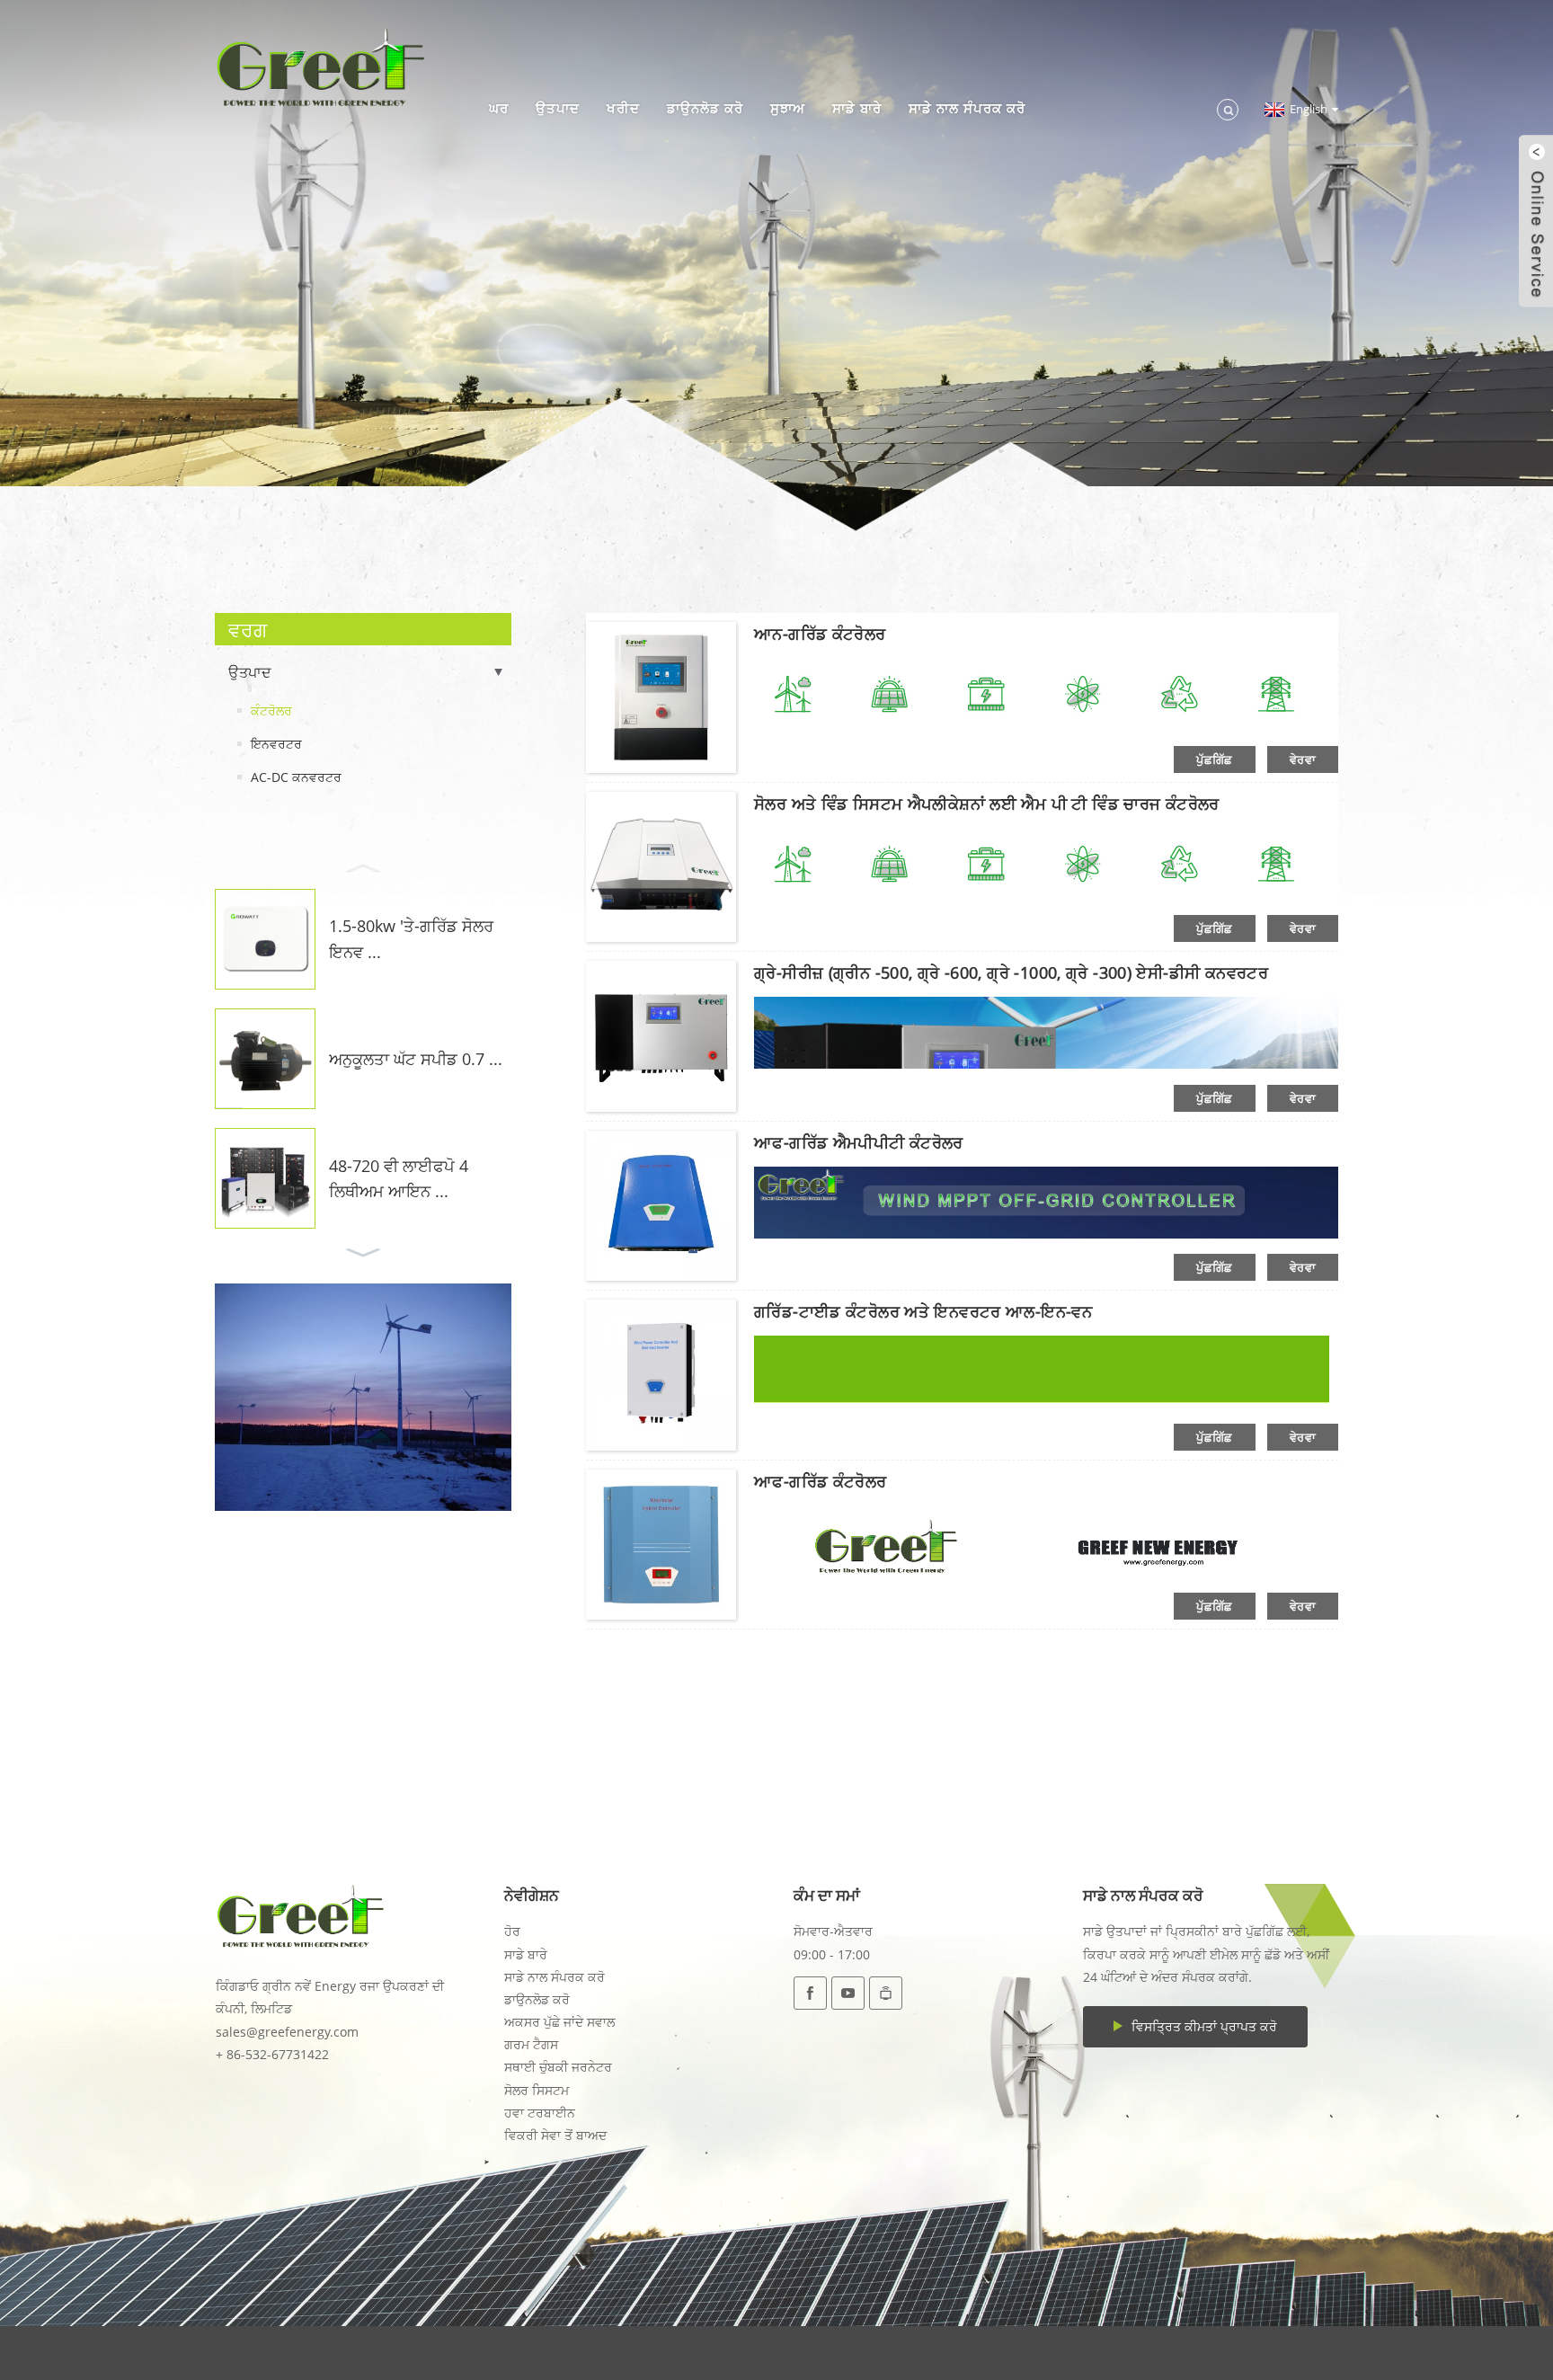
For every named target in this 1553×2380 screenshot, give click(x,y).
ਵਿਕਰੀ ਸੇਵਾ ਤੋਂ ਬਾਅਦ (555, 2135)
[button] (363, 866)
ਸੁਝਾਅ (788, 108)
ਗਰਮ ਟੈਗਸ (531, 2044)
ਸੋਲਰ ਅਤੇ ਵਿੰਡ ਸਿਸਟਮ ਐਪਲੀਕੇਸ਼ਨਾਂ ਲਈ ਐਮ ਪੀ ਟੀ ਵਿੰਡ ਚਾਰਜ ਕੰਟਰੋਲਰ (987, 804)
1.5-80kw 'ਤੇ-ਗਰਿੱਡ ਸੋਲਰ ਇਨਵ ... (411, 939)
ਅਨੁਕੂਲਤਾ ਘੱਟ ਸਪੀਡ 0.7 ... (416, 1059)
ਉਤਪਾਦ (558, 108)
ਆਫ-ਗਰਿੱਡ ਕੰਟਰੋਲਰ (821, 1481)
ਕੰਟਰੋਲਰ (271, 710)
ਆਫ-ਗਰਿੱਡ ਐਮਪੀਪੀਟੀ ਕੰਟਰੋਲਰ (859, 1142)
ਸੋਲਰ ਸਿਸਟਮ (537, 2090)
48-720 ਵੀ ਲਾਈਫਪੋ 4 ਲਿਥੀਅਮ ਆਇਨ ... (399, 1179)
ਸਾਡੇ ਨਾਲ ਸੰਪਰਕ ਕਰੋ (967, 108)
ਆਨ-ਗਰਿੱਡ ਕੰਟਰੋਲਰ (820, 634)
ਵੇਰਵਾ (1303, 759)
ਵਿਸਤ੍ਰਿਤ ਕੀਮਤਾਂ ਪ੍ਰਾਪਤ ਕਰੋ (1204, 2026)
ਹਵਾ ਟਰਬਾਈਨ (540, 2113)
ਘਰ (499, 108)
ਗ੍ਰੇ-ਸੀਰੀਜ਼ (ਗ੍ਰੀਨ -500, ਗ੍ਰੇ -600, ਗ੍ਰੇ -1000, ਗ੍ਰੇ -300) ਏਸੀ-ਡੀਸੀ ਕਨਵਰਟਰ (1011, 972)
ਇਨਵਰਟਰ (276, 744)
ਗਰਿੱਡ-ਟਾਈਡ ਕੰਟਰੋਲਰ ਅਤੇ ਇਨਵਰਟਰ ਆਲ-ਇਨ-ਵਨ (923, 1311)
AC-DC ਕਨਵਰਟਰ (296, 777)
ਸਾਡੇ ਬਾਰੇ (857, 108)
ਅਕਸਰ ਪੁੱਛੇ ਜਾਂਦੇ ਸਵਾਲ (559, 2022)
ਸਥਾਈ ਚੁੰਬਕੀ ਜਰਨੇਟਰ (558, 2067)
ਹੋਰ (512, 1931)
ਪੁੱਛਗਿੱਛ (1215, 759)
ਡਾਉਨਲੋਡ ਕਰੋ (705, 108)
